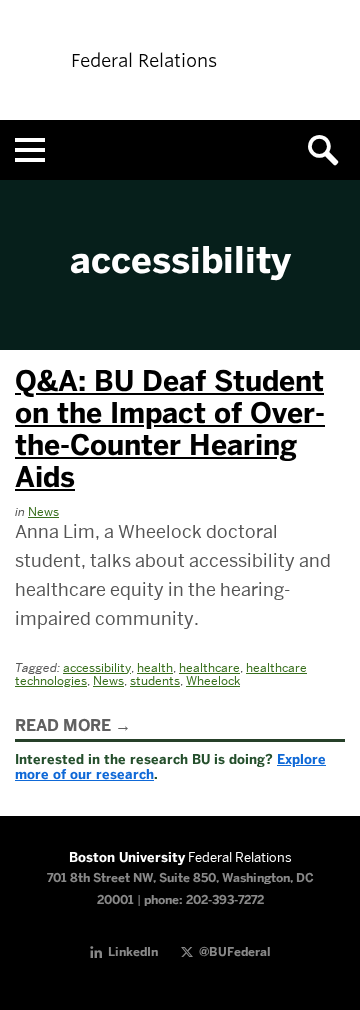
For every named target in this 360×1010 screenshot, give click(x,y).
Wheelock (213, 680)
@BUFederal (235, 952)
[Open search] (330, 150)
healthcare (209, 667)
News (43, 511)
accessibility (97, 667)
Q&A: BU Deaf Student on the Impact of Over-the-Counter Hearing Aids (170, 429)
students (155, 680)
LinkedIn (133, 952)
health (155, 667)
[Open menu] (30, 150)
